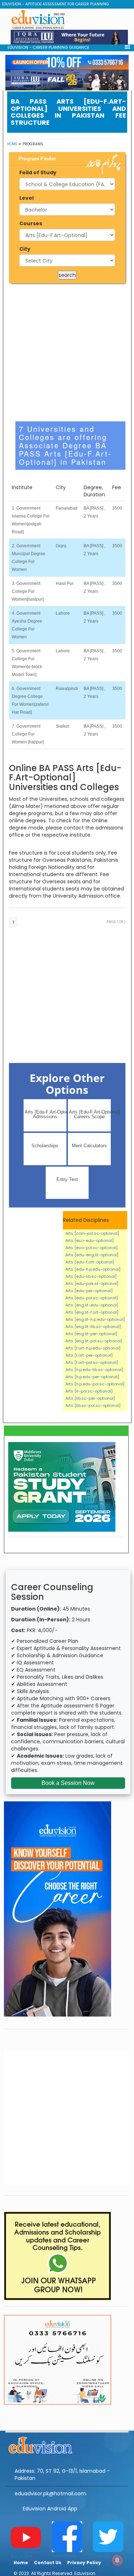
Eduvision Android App (50, 2509)
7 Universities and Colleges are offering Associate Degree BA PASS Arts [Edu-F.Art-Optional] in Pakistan (65, 445)
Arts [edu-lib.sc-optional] (91, 1276)
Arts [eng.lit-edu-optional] (92, 1305)
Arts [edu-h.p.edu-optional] (93, 1269)
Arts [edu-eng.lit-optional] (92, 1255)
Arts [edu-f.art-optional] (90, 1262)
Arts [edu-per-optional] (89, 1291)
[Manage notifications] (117, 2560)
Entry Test (67, 1179)
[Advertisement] (67, 231)
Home (12, 144)
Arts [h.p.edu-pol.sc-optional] (95, 1384)
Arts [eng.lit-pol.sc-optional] (94, 1341)
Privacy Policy (84, 2563)
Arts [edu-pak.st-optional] (92, 1284)
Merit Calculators (89, 1146)
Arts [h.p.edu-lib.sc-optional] (94, 1370)
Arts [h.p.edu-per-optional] (92, 1377)
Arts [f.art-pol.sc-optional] (92, 1362)
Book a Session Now (68, 1783)
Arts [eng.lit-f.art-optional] (92, 1312)
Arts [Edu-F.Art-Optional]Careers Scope (90, 1114)
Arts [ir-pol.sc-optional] (89, 1391)
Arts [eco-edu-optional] (90, 1240)
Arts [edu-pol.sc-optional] (92, 1298)
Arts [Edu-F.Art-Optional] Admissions (46, 1114)
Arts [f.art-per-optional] (89, 1355)
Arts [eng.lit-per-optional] (91, 1334)
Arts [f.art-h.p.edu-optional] (93, 1348)
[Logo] (67, 2444)
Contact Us (48, 2563)
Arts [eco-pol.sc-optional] (91, 1248)
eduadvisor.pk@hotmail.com (50, 2494)
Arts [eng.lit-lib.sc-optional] (93, 1327)
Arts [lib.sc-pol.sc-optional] (93, 1405)
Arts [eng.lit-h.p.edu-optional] (95, 1319)
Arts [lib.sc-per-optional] (90, 1398)
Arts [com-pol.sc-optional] (92, 1233)
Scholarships (45, 1146)
